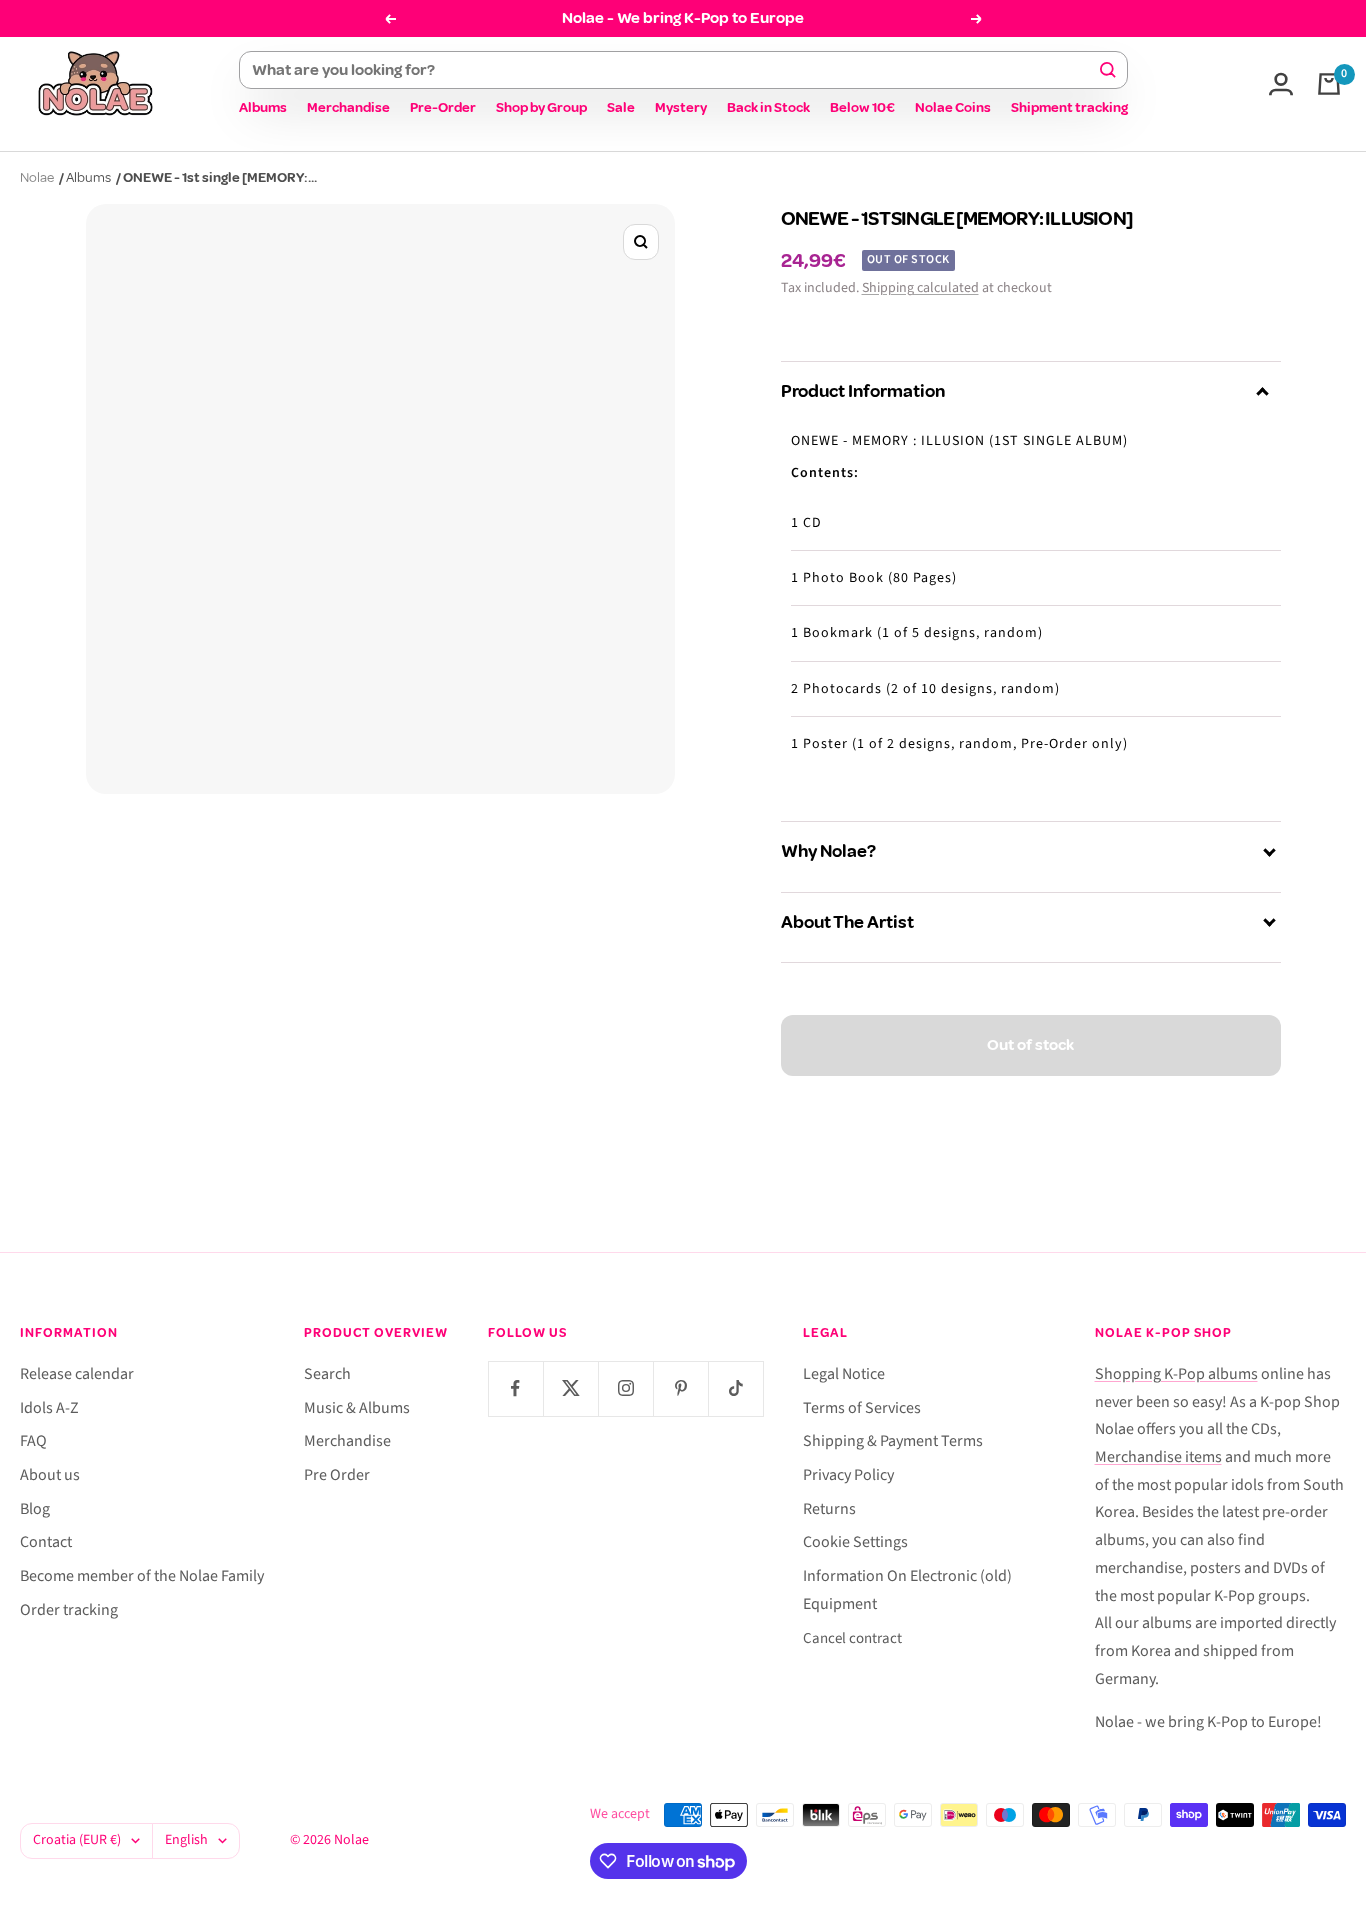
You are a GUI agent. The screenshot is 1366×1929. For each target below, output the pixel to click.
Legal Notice (844, 1374)
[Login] (1281, 84)
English (186, 1840)
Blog (35, 1509)
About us (50, 1475)
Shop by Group (541, 107)
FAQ (33, 1441)
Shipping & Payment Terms (893, 1441)
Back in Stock (768, 107)
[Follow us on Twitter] (570, 1388)
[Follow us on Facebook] (515, 1388)
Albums (263, 107)
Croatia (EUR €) (77, 1840)
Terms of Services (862, 1408)
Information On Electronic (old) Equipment (907, 1590)
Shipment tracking (1069, 107)
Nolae (37, 177)
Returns (829, 1509)
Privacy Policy (848, 1475)
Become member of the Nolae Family (142, 1576)
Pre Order (337, 1475)
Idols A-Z (49, 1408)
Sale (621, 107)
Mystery (681, 107)
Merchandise (348, 107)
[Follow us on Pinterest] (680, 1388)
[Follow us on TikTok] (735, 1388)
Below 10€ (862, 107)
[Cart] (1329, 84)
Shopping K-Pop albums (1176, 1374)
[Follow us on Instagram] (625, 1388)
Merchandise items (1158, 1457)
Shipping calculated (920, 288)
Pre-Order (443, 107)
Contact (46, 1542)
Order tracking (69, 1610)
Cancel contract (852, 1638)
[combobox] (674, 70)
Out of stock (1030, 1045)
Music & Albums (357, 1408)
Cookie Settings (855, 1542)
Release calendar (77, 1374)
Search (327, 1374)
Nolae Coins (953, 107)
